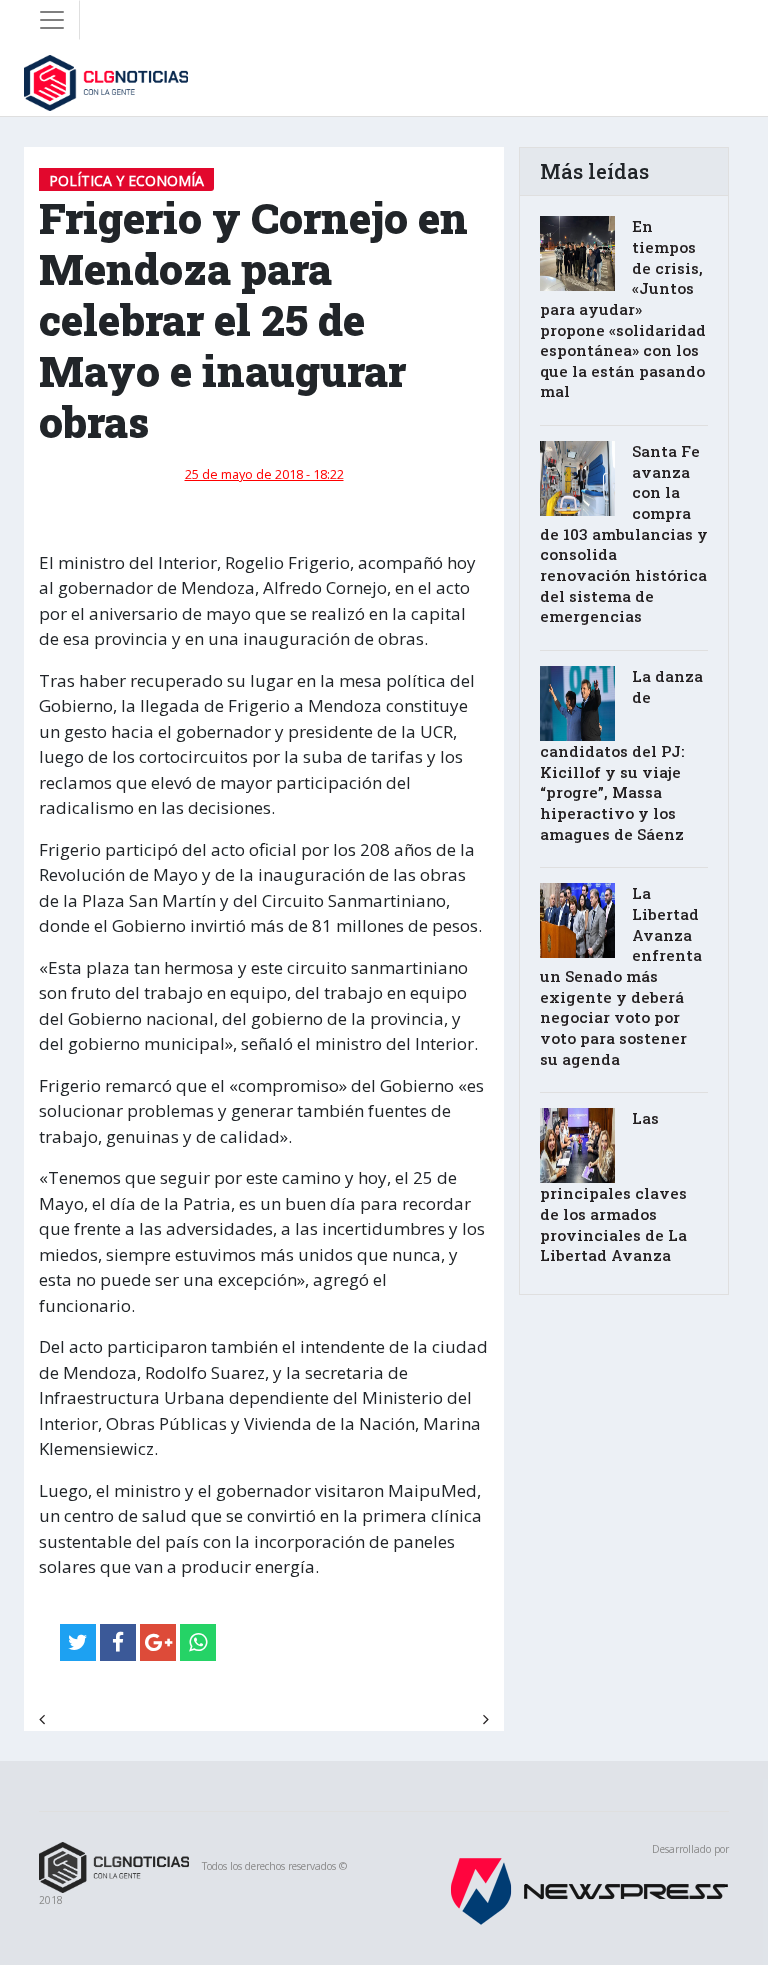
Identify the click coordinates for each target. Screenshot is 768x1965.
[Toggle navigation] (52, 20)
